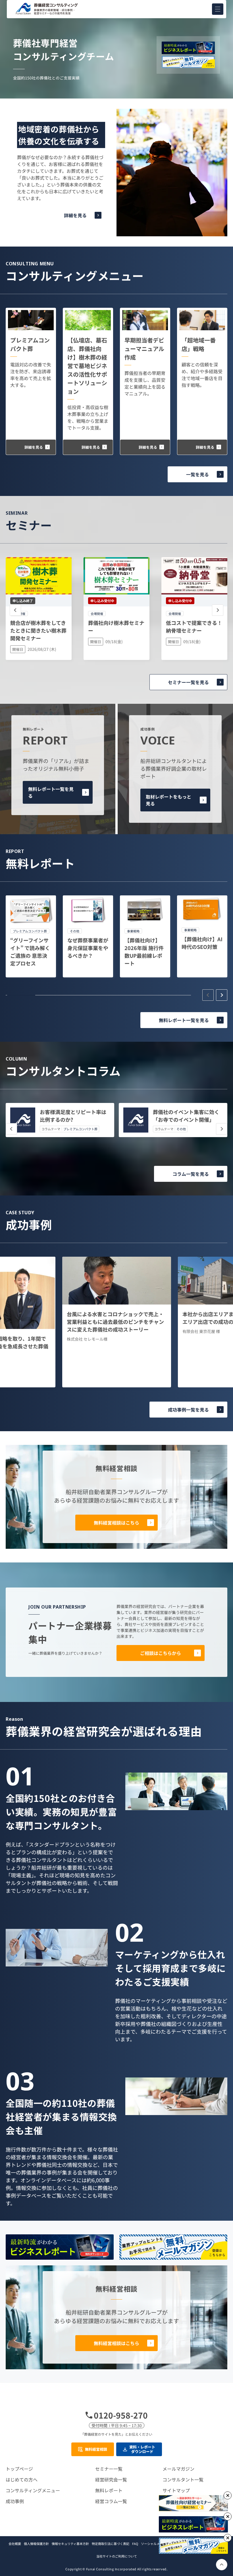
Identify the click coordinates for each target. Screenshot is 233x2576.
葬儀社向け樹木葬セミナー (116, 626)
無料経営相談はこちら (116, 1523)
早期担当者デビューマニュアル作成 (144, 349)
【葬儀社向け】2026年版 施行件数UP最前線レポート (144, 952)
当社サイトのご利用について (117, 2556)
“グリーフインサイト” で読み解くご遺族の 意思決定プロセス (30, 952)
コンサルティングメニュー (33, 2490)
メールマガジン (178, 2469)
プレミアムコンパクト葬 (30, 344)
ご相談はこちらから (161, 1653)
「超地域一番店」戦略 (199, 344)
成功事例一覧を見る (188, 1410)
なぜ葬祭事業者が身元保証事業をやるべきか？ (88, 948)
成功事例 (15, 2501)
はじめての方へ (22, 2479)
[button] (218, 9)
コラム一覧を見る (191, 1174)
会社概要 (15, 2544)
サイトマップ (176, 2490)
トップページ (19, 2469)
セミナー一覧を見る (188, 682)
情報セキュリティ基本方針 (70, 2544)
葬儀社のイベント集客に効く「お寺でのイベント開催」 (186, 1116)
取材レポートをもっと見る (168, 800)
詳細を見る (75, 215)
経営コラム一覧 (111, 2501)
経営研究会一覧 (111, 2479)
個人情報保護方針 (36, 2544)
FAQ (135, 2544)
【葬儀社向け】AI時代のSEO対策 (202, 943)
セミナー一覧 (109, 2469)
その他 (181, 1129)
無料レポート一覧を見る (51, 792)
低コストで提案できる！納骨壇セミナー (194, 626)
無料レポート (109, 2490)
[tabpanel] (31, 936)
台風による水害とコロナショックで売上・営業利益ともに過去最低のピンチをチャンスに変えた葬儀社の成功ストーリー (115, 1322)
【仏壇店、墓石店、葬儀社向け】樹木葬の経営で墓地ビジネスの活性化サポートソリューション (87, 366)
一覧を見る (197, 474)
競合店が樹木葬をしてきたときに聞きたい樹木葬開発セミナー (38, 630)
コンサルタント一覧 (183, 2479)
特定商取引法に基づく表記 (111, 2544)
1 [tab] (21, 995)
